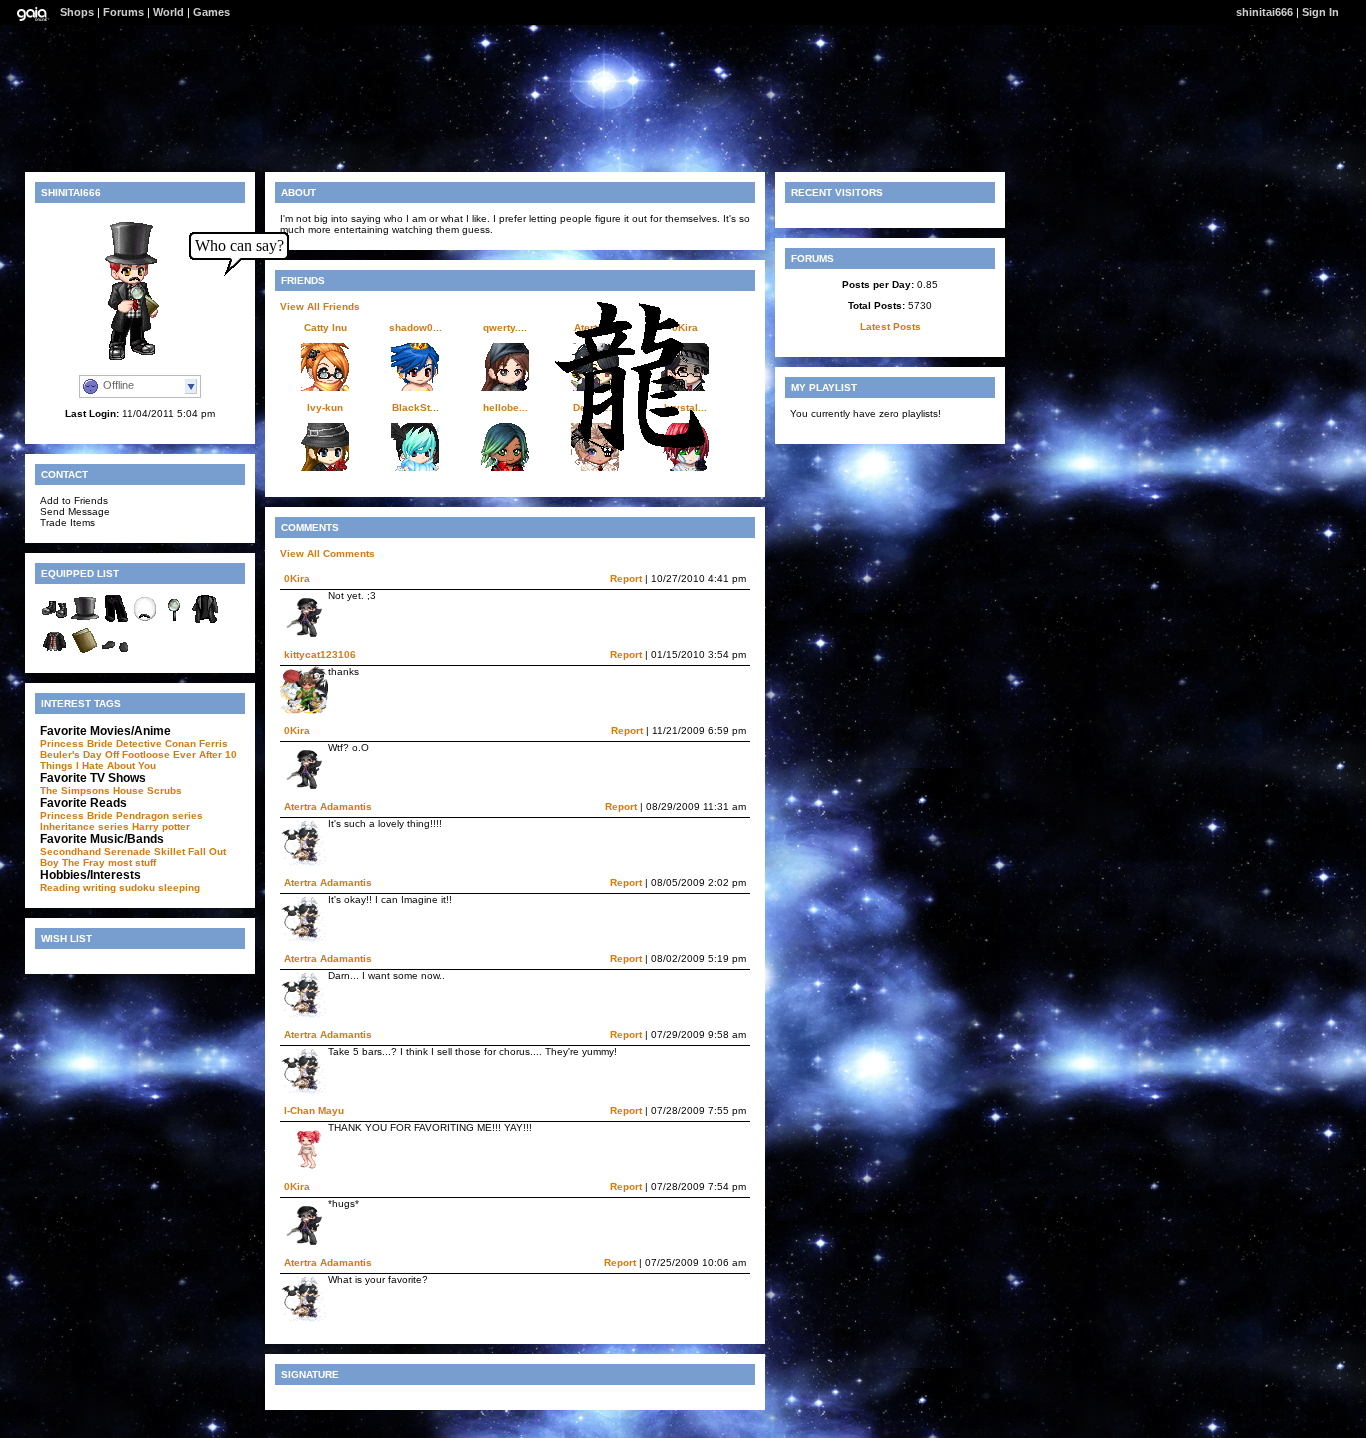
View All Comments (327, 553)
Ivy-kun (325, 407)
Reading (60, 887)
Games (211, 12)
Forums (123, 12)
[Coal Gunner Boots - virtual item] (55, 620)
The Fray (83, 862)
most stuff (132, 862)
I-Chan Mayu (314, 1110)
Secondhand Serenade (95, 851)
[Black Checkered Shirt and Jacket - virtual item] (55, 652)
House (128, 790)
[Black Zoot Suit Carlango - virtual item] (205, 620)
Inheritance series (84, 826)
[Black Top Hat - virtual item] (85, 620)
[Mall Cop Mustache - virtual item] (145, 620)
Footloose (146, 754)
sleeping (179, 887)
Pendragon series (159, 815)
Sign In (1320, 12)
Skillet (169, 851)
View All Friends (320, 306)
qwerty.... (505, 327)
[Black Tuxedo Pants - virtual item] (115, 620)
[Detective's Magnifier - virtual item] (175, 620)
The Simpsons (75, 790)
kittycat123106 (320, 654)
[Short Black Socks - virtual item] (115, 652)
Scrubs (164, 790)
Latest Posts (890, 326)
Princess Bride (76, 743)
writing (99, 887)
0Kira (297, 578)
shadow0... (415, 327)
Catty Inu (325, 327)
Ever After (197, 754)
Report (626, 578)
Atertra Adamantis (328, 806)
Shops (77, 12)
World (168, 12)
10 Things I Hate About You (138, 760)
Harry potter (161, 826)
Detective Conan (156, 743)
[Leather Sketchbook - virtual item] (85, 652)
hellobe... (505, 407)
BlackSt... (415, 407)
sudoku (137, 887)
